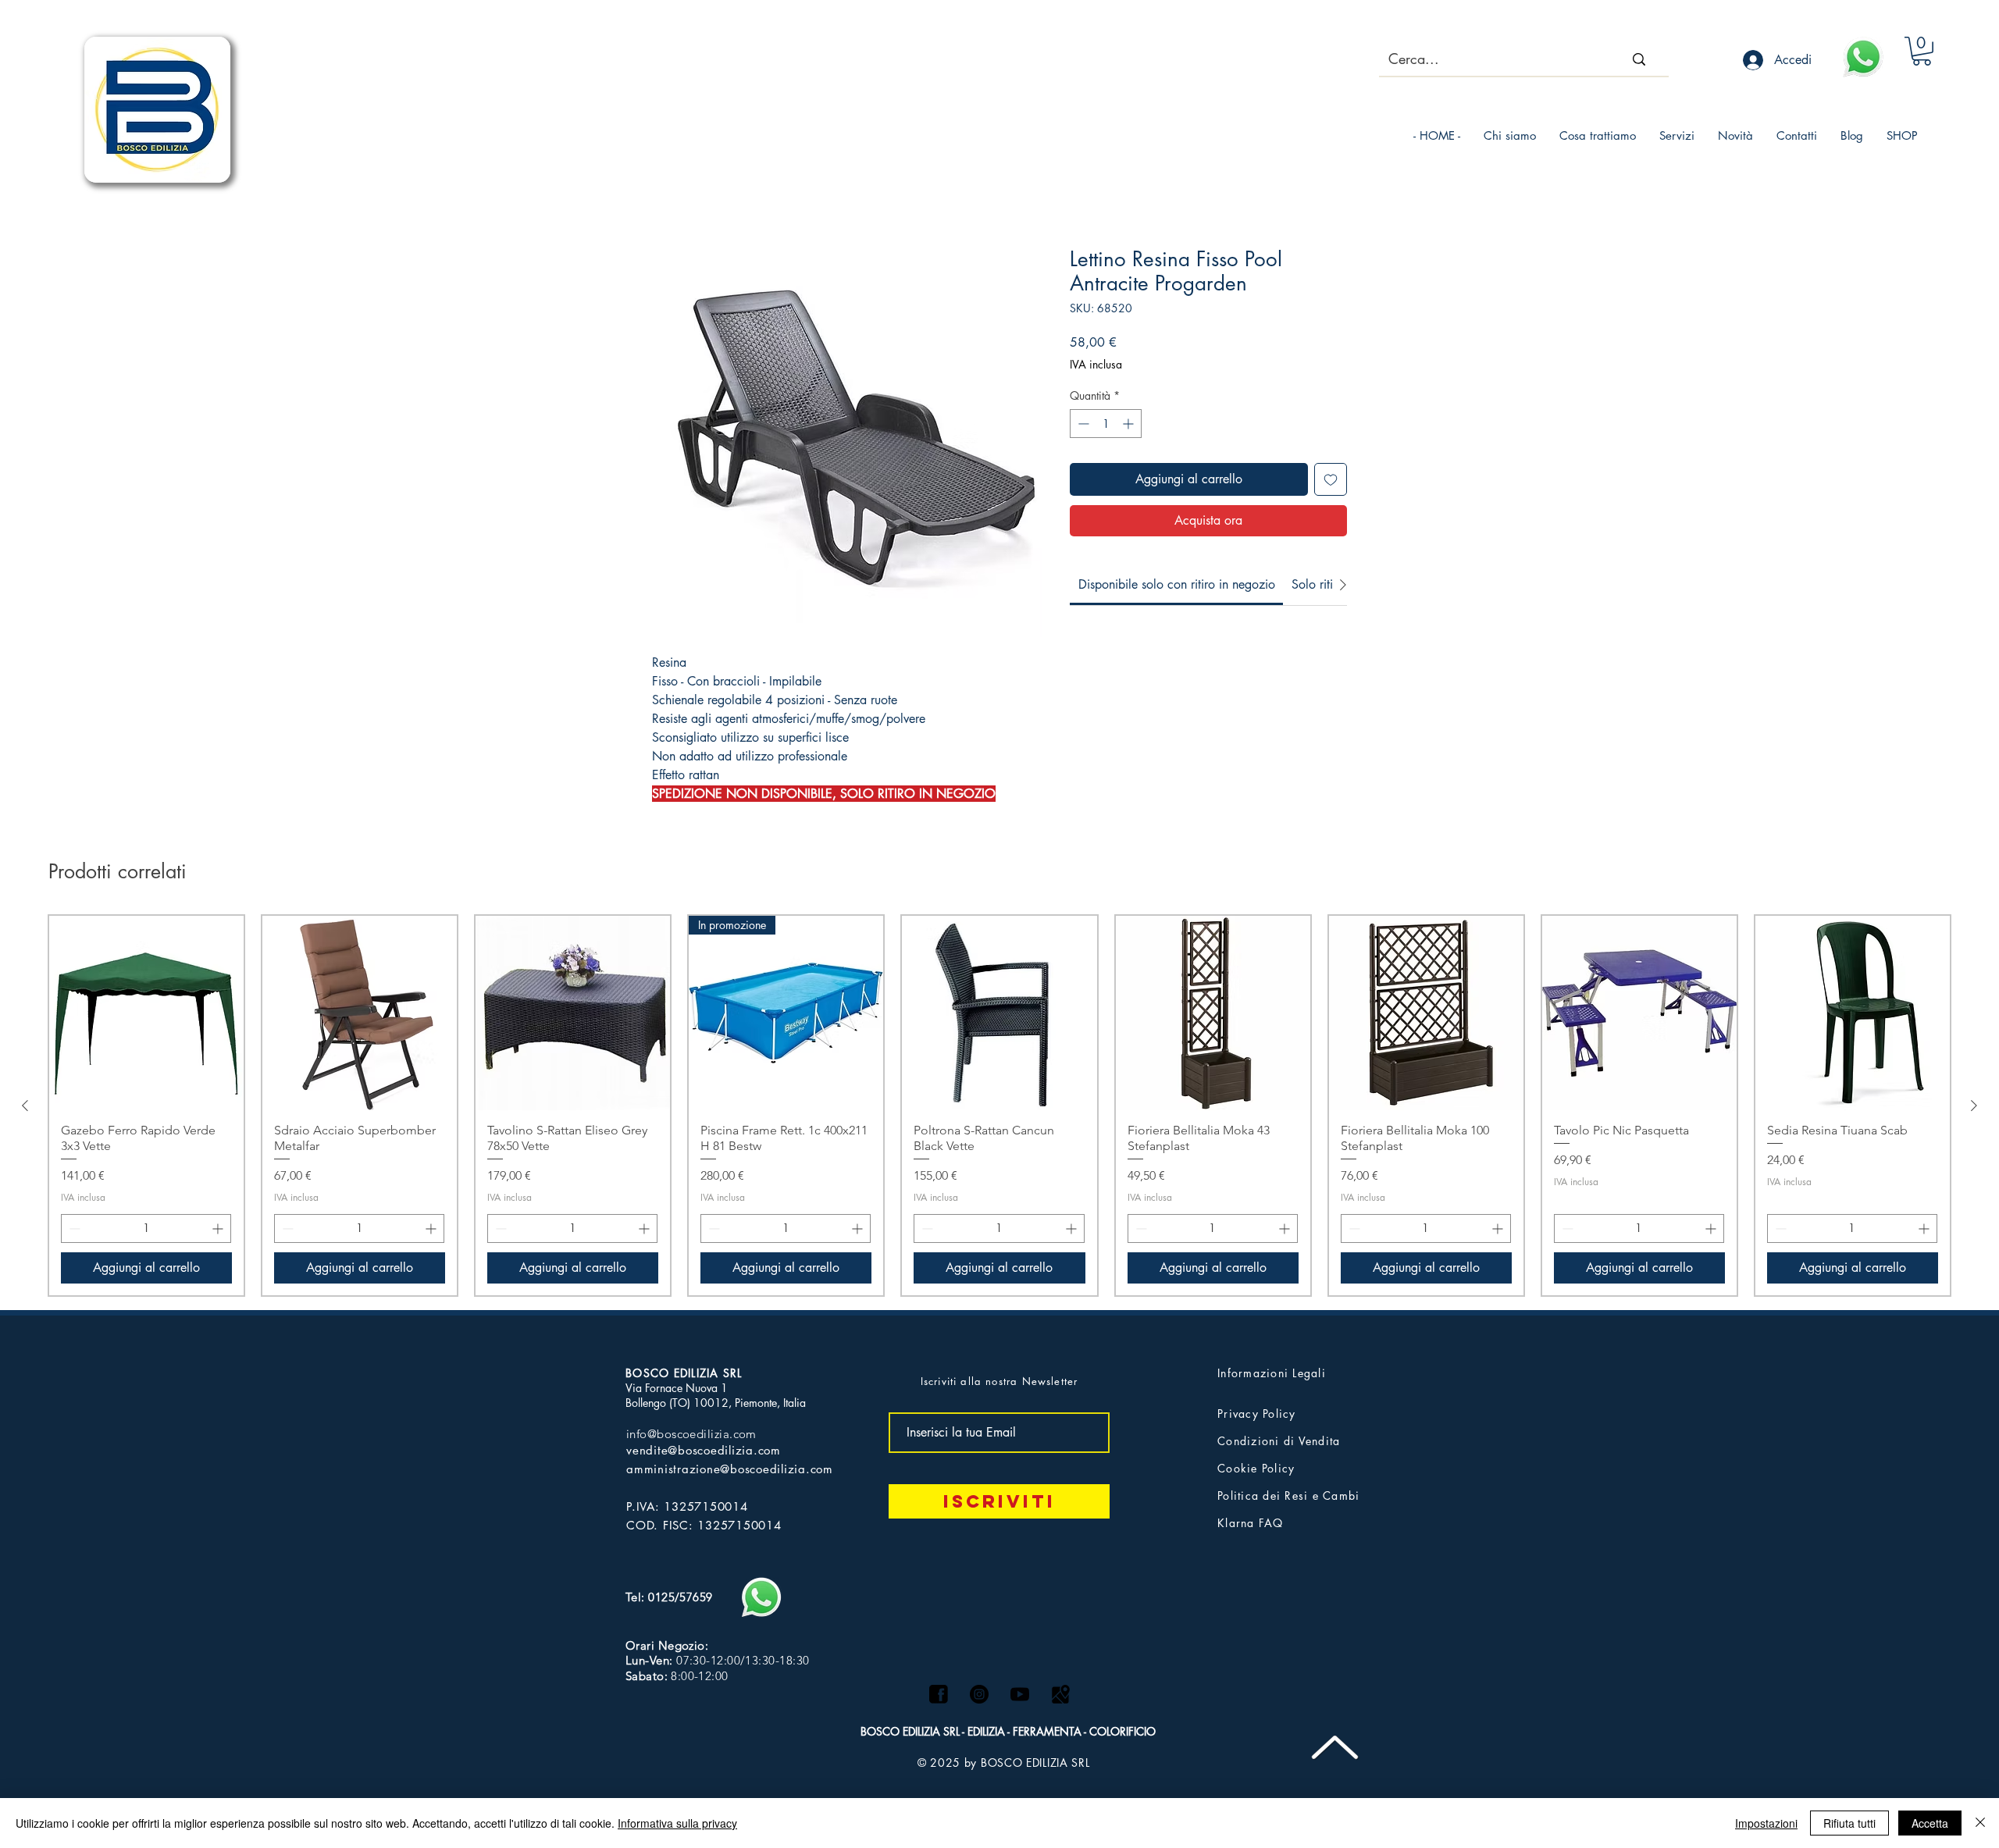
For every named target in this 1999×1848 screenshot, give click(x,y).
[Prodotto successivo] (1974, 1106)
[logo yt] (1020, 1694)
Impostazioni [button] (1766, 1823)
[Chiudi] (1980, 1823)
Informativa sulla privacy (677, 1823)
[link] (1177, 584)
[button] (1922, 51)
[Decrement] (1082, 424)
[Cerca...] (1639, 59)
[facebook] (939, 1694)
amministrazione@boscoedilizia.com (730, 1469)
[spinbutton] (1106, 424)
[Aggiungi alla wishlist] (1331, 479)
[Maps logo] (1060, 1694)
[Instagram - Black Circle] (979, 1694)
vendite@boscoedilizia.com (704, 1450)
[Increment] (1130, 424)
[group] (999, 1106)
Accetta (1930, 1823)
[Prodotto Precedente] (25, 1106)
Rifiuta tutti (1849, 1823)
